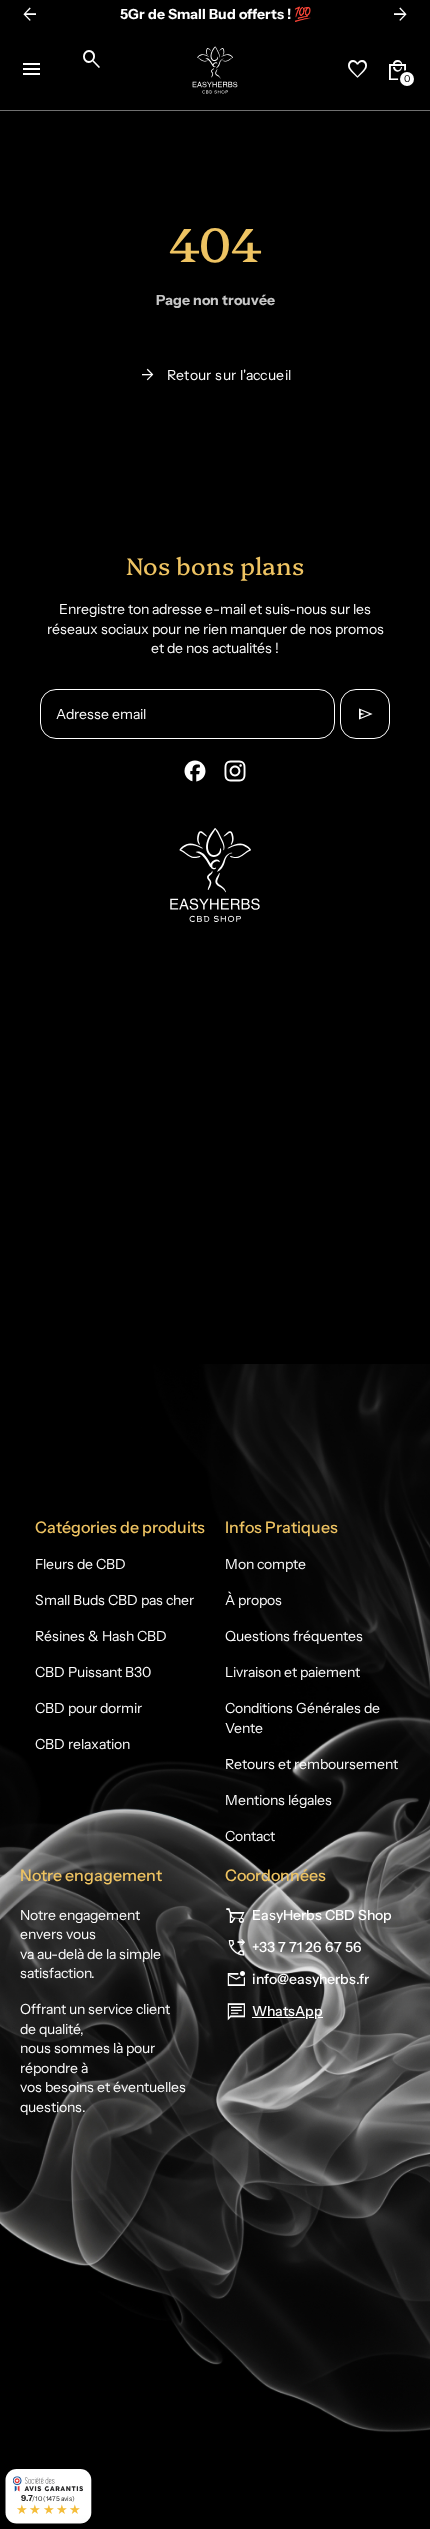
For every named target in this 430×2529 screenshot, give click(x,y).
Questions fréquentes (294, 1636)
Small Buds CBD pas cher (114, 1600)
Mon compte (265, 1564)
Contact (250, 1836)
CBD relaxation (82, 1744)
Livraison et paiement (292, 1672)
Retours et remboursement (311, 1764)
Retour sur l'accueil (215, 375)
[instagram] (235, 771)
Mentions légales (278, 1800)
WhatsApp (287, 2011)
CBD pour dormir (88, 1708)
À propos (253, 1600)
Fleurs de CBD (80, 1564)
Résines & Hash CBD (101, 1636)
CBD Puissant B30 (93, 1672)
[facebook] (195, 771)
